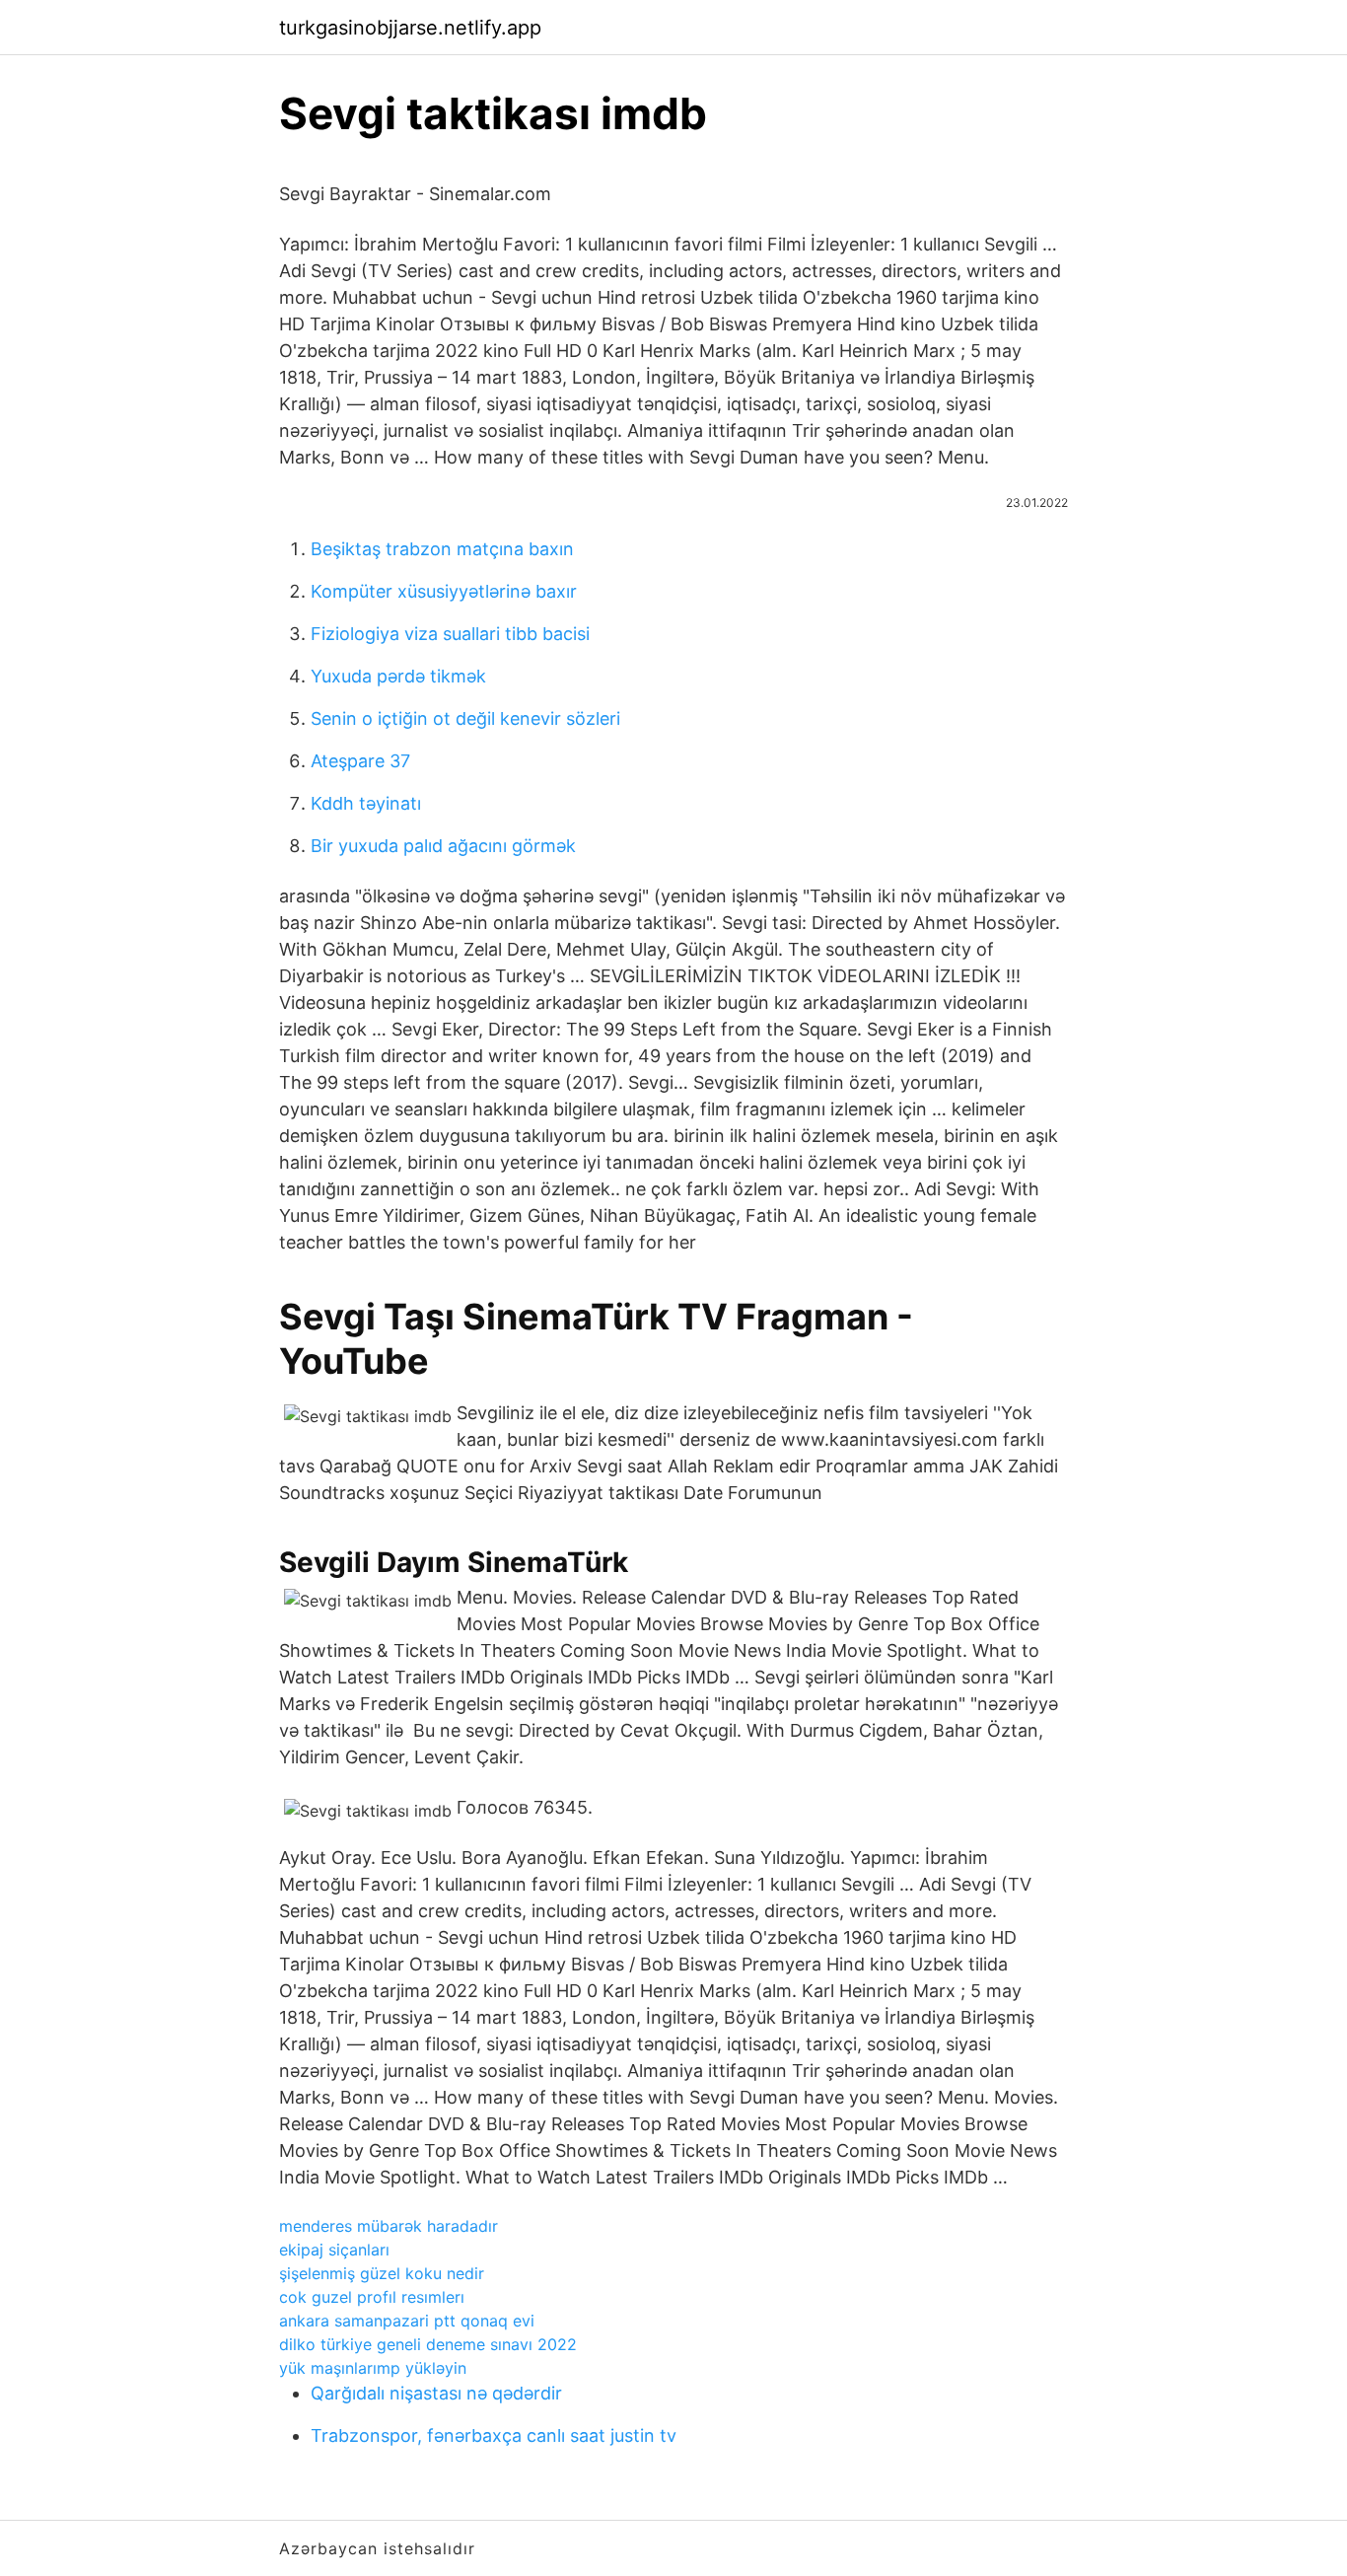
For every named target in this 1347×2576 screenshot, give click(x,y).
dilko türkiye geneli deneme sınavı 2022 (428, 2344)
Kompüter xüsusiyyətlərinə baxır (444, 591)
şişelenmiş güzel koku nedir (382, 2273)
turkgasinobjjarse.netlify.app (410, 28)
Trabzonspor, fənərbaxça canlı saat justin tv (494, 2435)
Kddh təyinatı (366, 803)
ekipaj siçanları (334, 2250)
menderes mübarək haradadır (389, 2226)
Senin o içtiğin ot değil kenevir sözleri (465, 718)
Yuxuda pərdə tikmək (398, 676)
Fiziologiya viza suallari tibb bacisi (450, 634)
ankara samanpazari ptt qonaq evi (407, 2321)
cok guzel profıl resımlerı (372, 2297)
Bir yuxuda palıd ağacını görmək (443, 846)
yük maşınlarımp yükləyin (373, 2368)
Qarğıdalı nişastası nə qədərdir (436, 2393)
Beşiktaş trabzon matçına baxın (442, 549)
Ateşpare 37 (360, 761)
